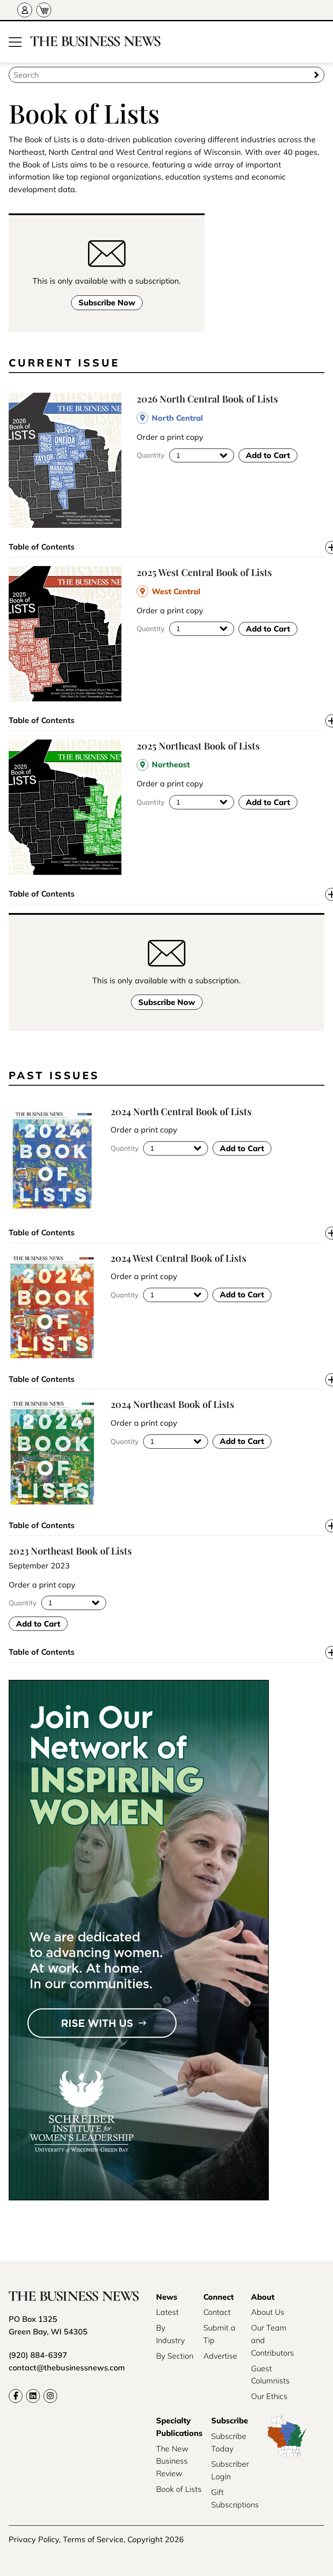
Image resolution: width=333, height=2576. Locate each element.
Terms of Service (93, 2539)
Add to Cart (268, 455)
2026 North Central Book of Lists (207, 399)
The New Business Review (172, 2461)
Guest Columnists (270, 2375)
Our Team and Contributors (273, 2340)
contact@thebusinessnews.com (67, 2368)
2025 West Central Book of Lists (204, 572)
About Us (268, 2312)
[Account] (25, 10)
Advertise (220, 2356)
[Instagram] (50, 2396)
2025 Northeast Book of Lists (198, 746)
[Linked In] (33, 2396)
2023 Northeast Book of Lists (70, 1551)
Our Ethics (269, 2396)
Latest (167, 2312)
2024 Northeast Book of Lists (172, 1404)
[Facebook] (16, 2396)
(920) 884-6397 (38, 2355)
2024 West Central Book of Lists (178, 1258)
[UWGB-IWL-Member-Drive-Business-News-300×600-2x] (139, 2198)
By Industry (170, 2334)
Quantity (151, 455)
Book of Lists (179, 2489)
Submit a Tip (219, 2334)
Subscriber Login (230, 2470)
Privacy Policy (34, 2539)
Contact (217, 2312)
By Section (175, 2356)
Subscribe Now (107, 303)
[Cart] (44, 10)
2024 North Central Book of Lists (181, 1111)
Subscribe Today (229, 2442)
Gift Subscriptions (235, 2498)
